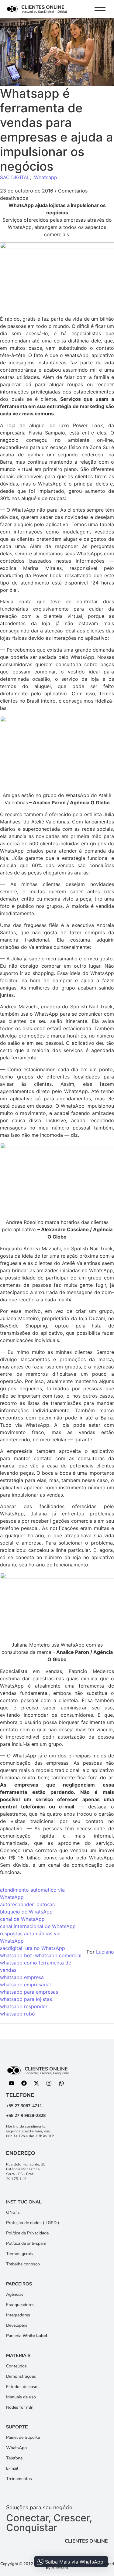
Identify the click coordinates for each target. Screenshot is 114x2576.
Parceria (27, 2336)
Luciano (105, 1952)
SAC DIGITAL (15, 177)
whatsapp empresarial (25, 1985)
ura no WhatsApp (45, 1948)
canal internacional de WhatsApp (38, 1926)
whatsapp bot (16, 1955)
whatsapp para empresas (29, 1992)
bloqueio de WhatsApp (26, 1912)
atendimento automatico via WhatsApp (32, 1893)
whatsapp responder (24, 2006)
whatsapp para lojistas (26, 1999)
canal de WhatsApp (22, 1919)
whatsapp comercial (58, 1955)
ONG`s (13, 2212)
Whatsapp (46, 177)
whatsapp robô (17, 2014)
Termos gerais (19, 2254)
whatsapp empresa (22, 1977)
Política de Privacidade (27, 2233)
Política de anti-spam (26, 2243)
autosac (46, 1904)
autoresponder (17, 1904)
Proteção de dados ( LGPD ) (33, 2223)
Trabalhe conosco (23, 2264)
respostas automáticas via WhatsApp (30, 1937)
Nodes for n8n (20, 2407)
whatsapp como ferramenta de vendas (36, 1966)
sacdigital (11, 1948)
